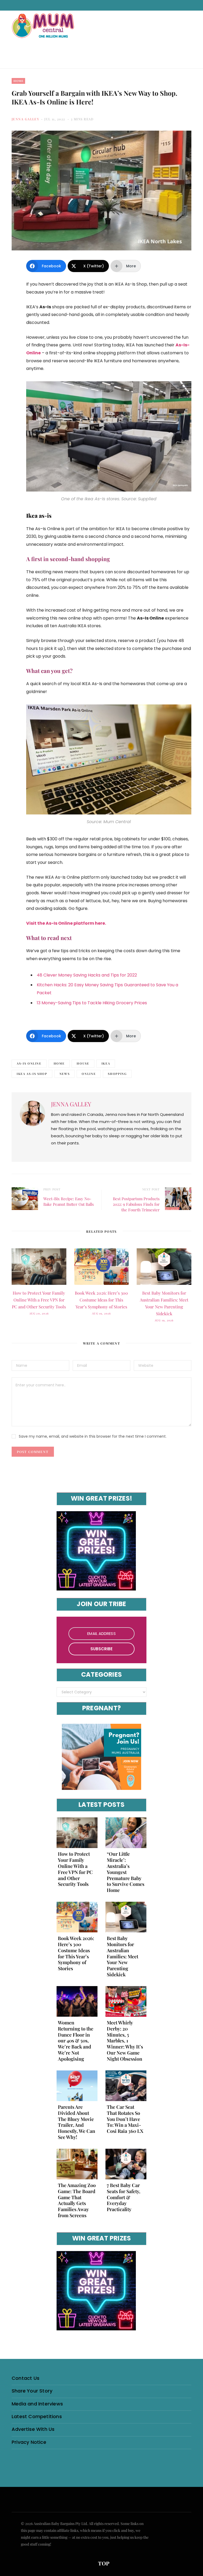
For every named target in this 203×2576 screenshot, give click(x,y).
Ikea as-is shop (32, 1074)
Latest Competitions (37, 2416)
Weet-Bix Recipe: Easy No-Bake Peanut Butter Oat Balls (69, 1201)
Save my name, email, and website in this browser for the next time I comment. (93, 1436)
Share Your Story (32, 2391)
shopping (117, 1074)
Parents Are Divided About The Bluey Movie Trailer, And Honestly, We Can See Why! (77, 2122)
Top (103, 2563)
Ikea (106, 1063)
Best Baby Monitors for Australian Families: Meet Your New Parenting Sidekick (123, 1956)
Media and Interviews (37, 2404)
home (59, 1063)
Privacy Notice (29, 2442)
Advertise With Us (33, 2429)
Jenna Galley (25, 119)
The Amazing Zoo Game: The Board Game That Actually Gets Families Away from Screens (77, 2200)
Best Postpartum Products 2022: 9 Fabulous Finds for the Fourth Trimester (136, 1204)
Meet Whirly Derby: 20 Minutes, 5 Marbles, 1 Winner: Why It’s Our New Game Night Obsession (125, 2041)
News (65, 1074)
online (89, 1074)
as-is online (29, 1063)
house (83, 1063)
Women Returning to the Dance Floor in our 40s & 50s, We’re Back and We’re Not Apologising (76, 2041)
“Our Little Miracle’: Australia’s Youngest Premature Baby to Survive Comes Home (126, 1872)
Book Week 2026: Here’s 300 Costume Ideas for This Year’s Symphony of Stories (101, 1300)
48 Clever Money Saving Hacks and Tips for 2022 (87, 975)
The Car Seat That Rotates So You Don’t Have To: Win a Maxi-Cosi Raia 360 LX (125, 2119)
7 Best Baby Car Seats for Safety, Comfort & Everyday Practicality (124, 2197)
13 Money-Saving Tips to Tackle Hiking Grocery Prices (92, 1003)
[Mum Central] (44, 31)
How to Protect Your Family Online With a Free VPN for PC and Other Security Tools (39, 1300)
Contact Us (26, 2378)
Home (18, 81)
